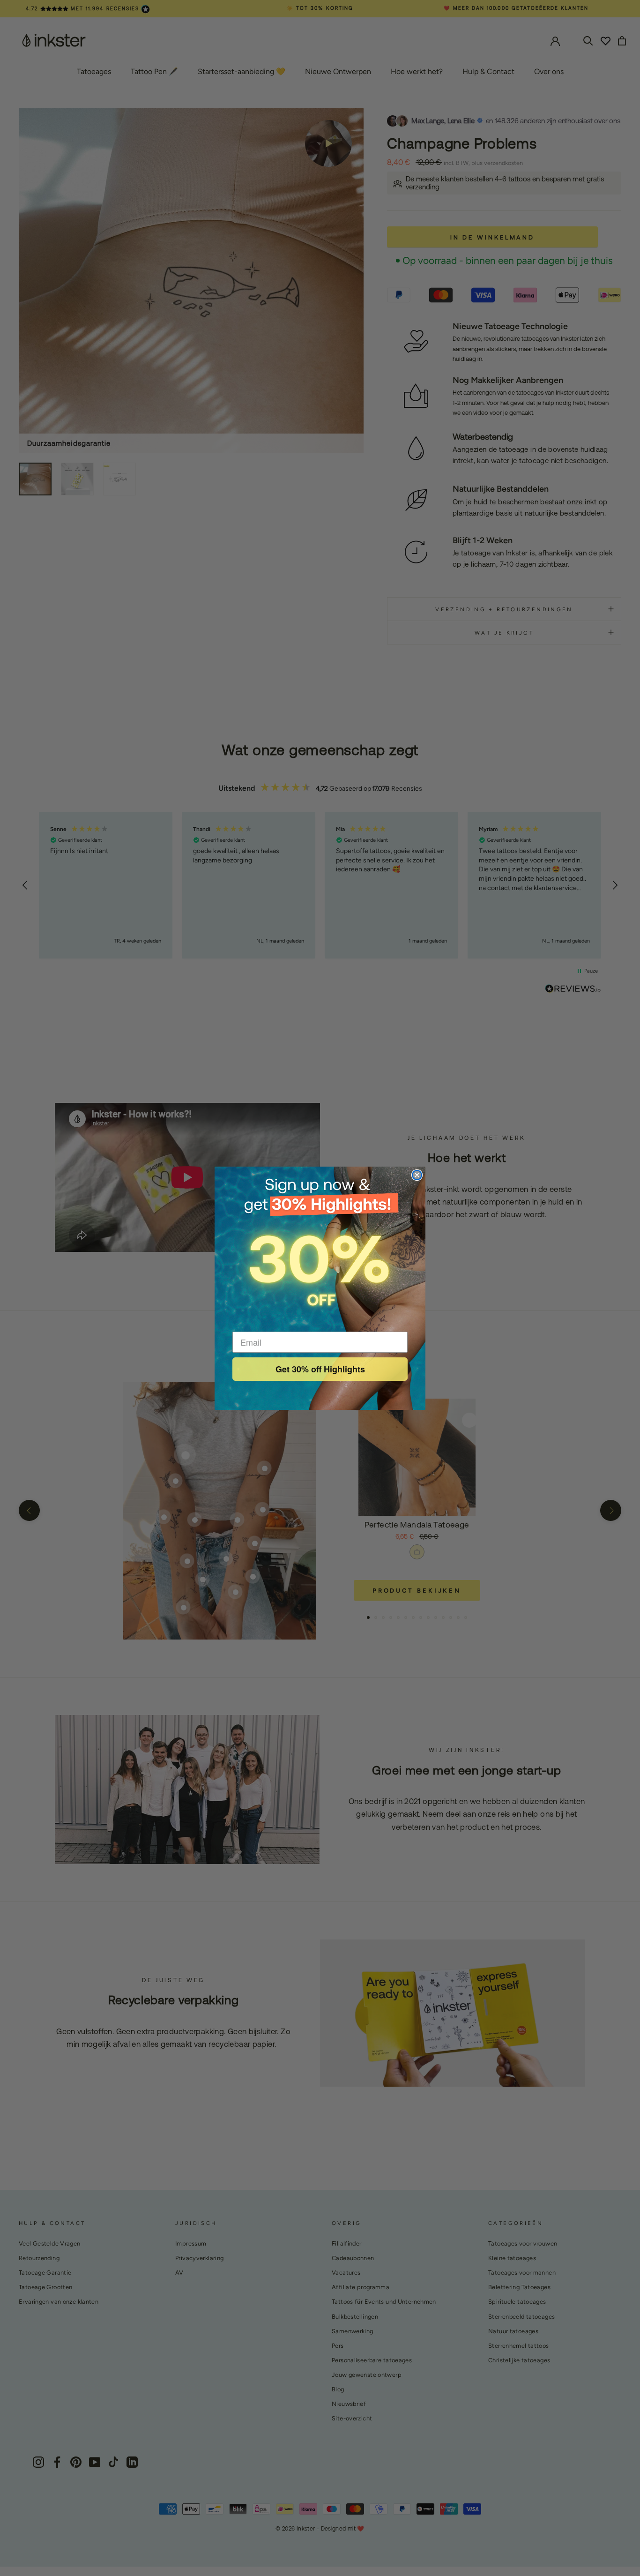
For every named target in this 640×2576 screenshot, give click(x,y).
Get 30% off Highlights (320, 1369)
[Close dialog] (417, 1175)
